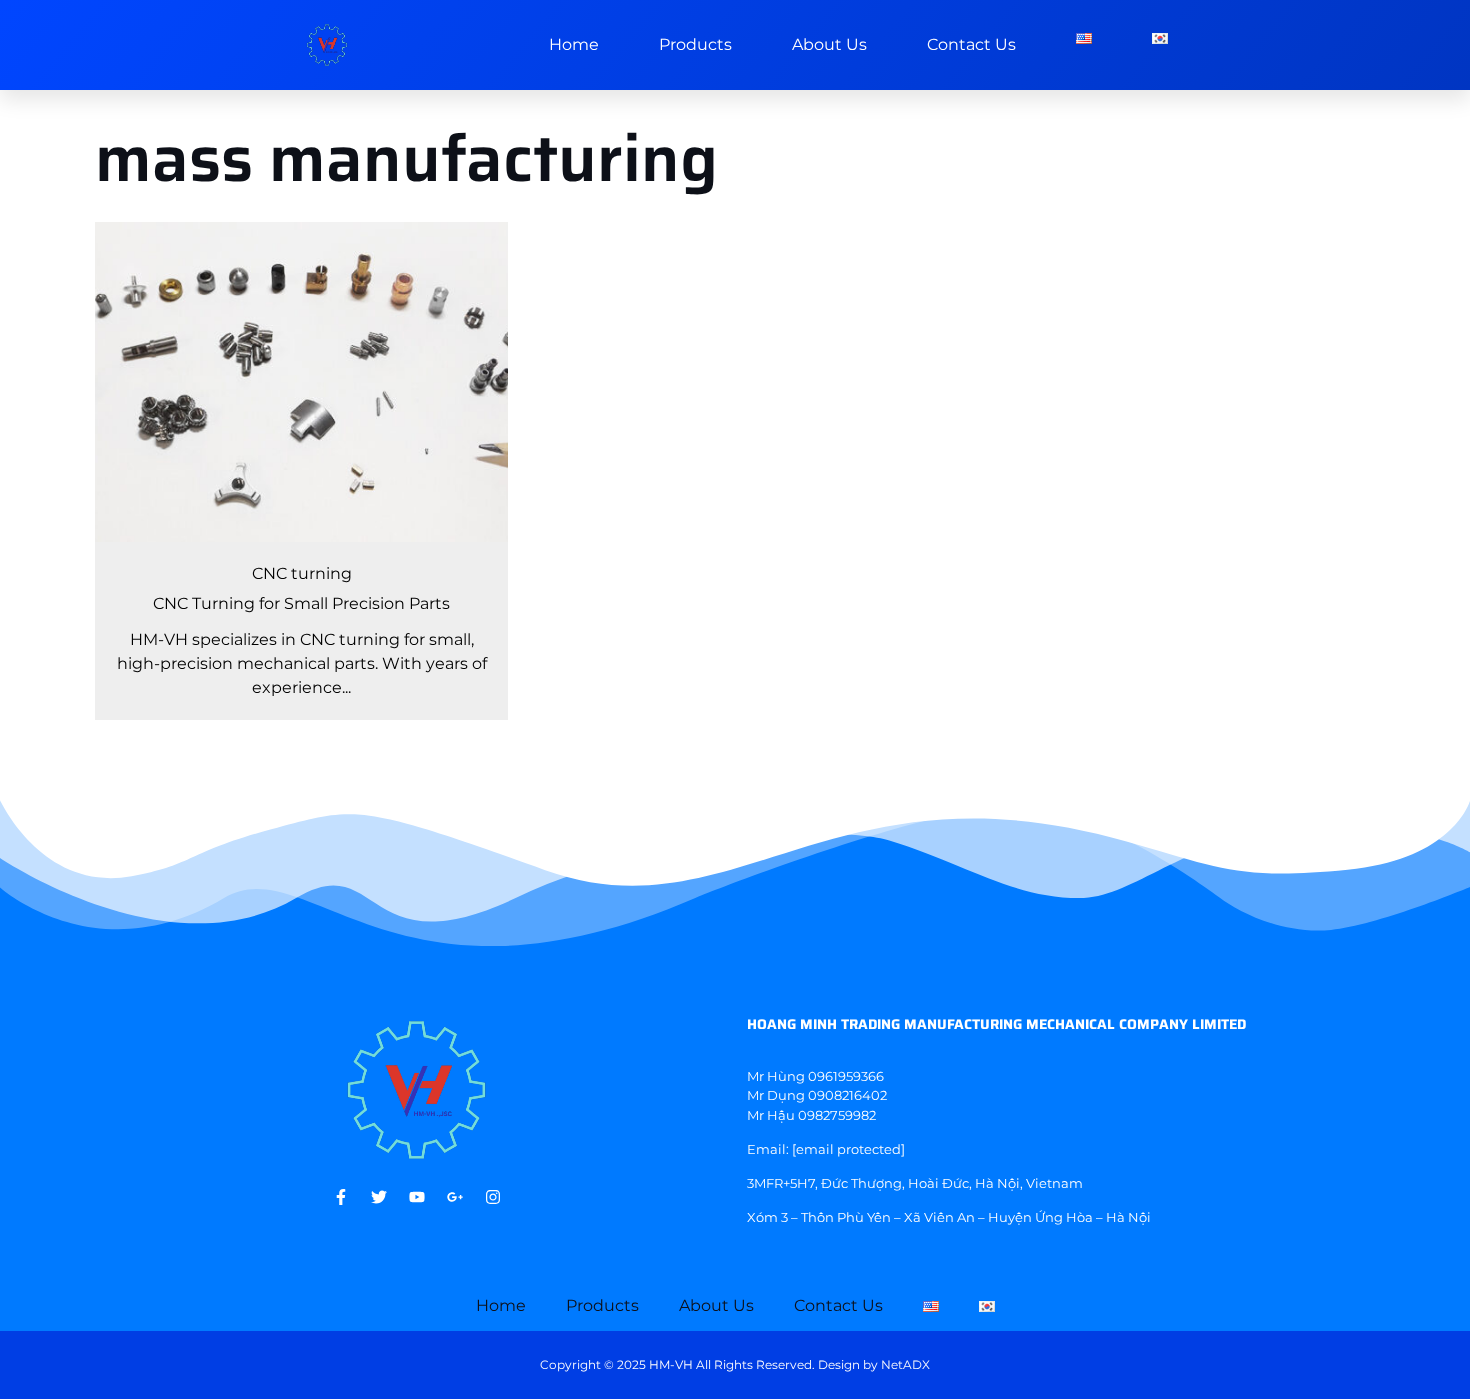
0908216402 (847, 1095)
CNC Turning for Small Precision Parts (301, 603)
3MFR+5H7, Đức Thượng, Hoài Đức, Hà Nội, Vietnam (915, 1183)
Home (574, 44)
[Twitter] (379, 1197)
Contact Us (971, 44)
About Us (829, 44)
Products (695, 44)
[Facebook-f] (341, 1197)
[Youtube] (417, 1197)
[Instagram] (493, 1197)
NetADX (905, 1364)
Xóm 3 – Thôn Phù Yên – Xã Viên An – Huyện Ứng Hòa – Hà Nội (949, 1217)
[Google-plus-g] (455, 1197)
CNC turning (302, 573)
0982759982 (837, 1115)
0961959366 (846, 1076)
